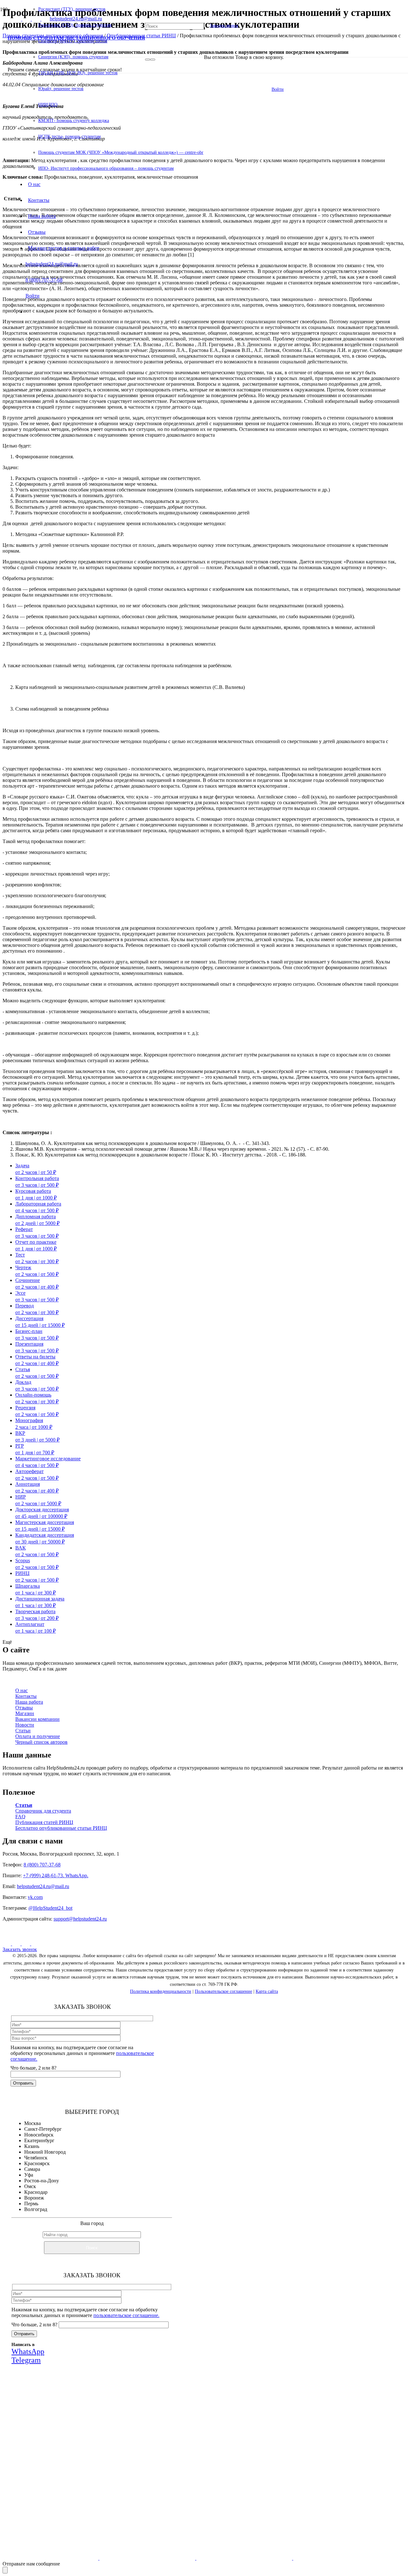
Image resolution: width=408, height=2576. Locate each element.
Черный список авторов (41, 1742)
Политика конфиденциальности (161, 1991)
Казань (32, 2146)
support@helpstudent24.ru (80, 1919)
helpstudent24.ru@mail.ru (43, 1886)
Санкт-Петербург (43, 2129)
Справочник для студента (43, 1811)
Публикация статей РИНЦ (44, 1822)
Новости (25, 1725)
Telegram (139, 2463)
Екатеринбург (39, 2140)
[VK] (7, 1944)
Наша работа (29, 1702)
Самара (32, 2169)
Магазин (25, 1713)
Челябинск (36, 2158)
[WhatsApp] (26, 1944)
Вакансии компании (37, 1719)
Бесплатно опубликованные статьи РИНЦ (61, 1828)
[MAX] (17, 1944)
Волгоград (36, 2209)
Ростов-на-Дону (42, 2181)
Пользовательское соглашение (223, 1991)
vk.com (35, 1897)
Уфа (29, 2175)
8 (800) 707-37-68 (42, 1865)
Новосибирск (39, 2135)
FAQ (20, 1817)
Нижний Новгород (45, 2152)
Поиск (92, 2248)
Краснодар (36, 2192)
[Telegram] (35, 1944)
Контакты (26, 1696)
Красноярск (37, 2163)
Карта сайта (267, 1991)
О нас (22, 1690)
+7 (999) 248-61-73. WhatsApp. (56, 1875)
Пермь (31, 2204)
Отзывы (24, 1708)
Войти (278, 89)
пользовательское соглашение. (126, 2315)
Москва (33, 2123)
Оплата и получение (38, 1736)
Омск (30, 2186)
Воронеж (34, 2198)
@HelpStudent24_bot (50, 1908)
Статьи (23, 1731)
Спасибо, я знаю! (103, 2504)
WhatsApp (101, 2463)
